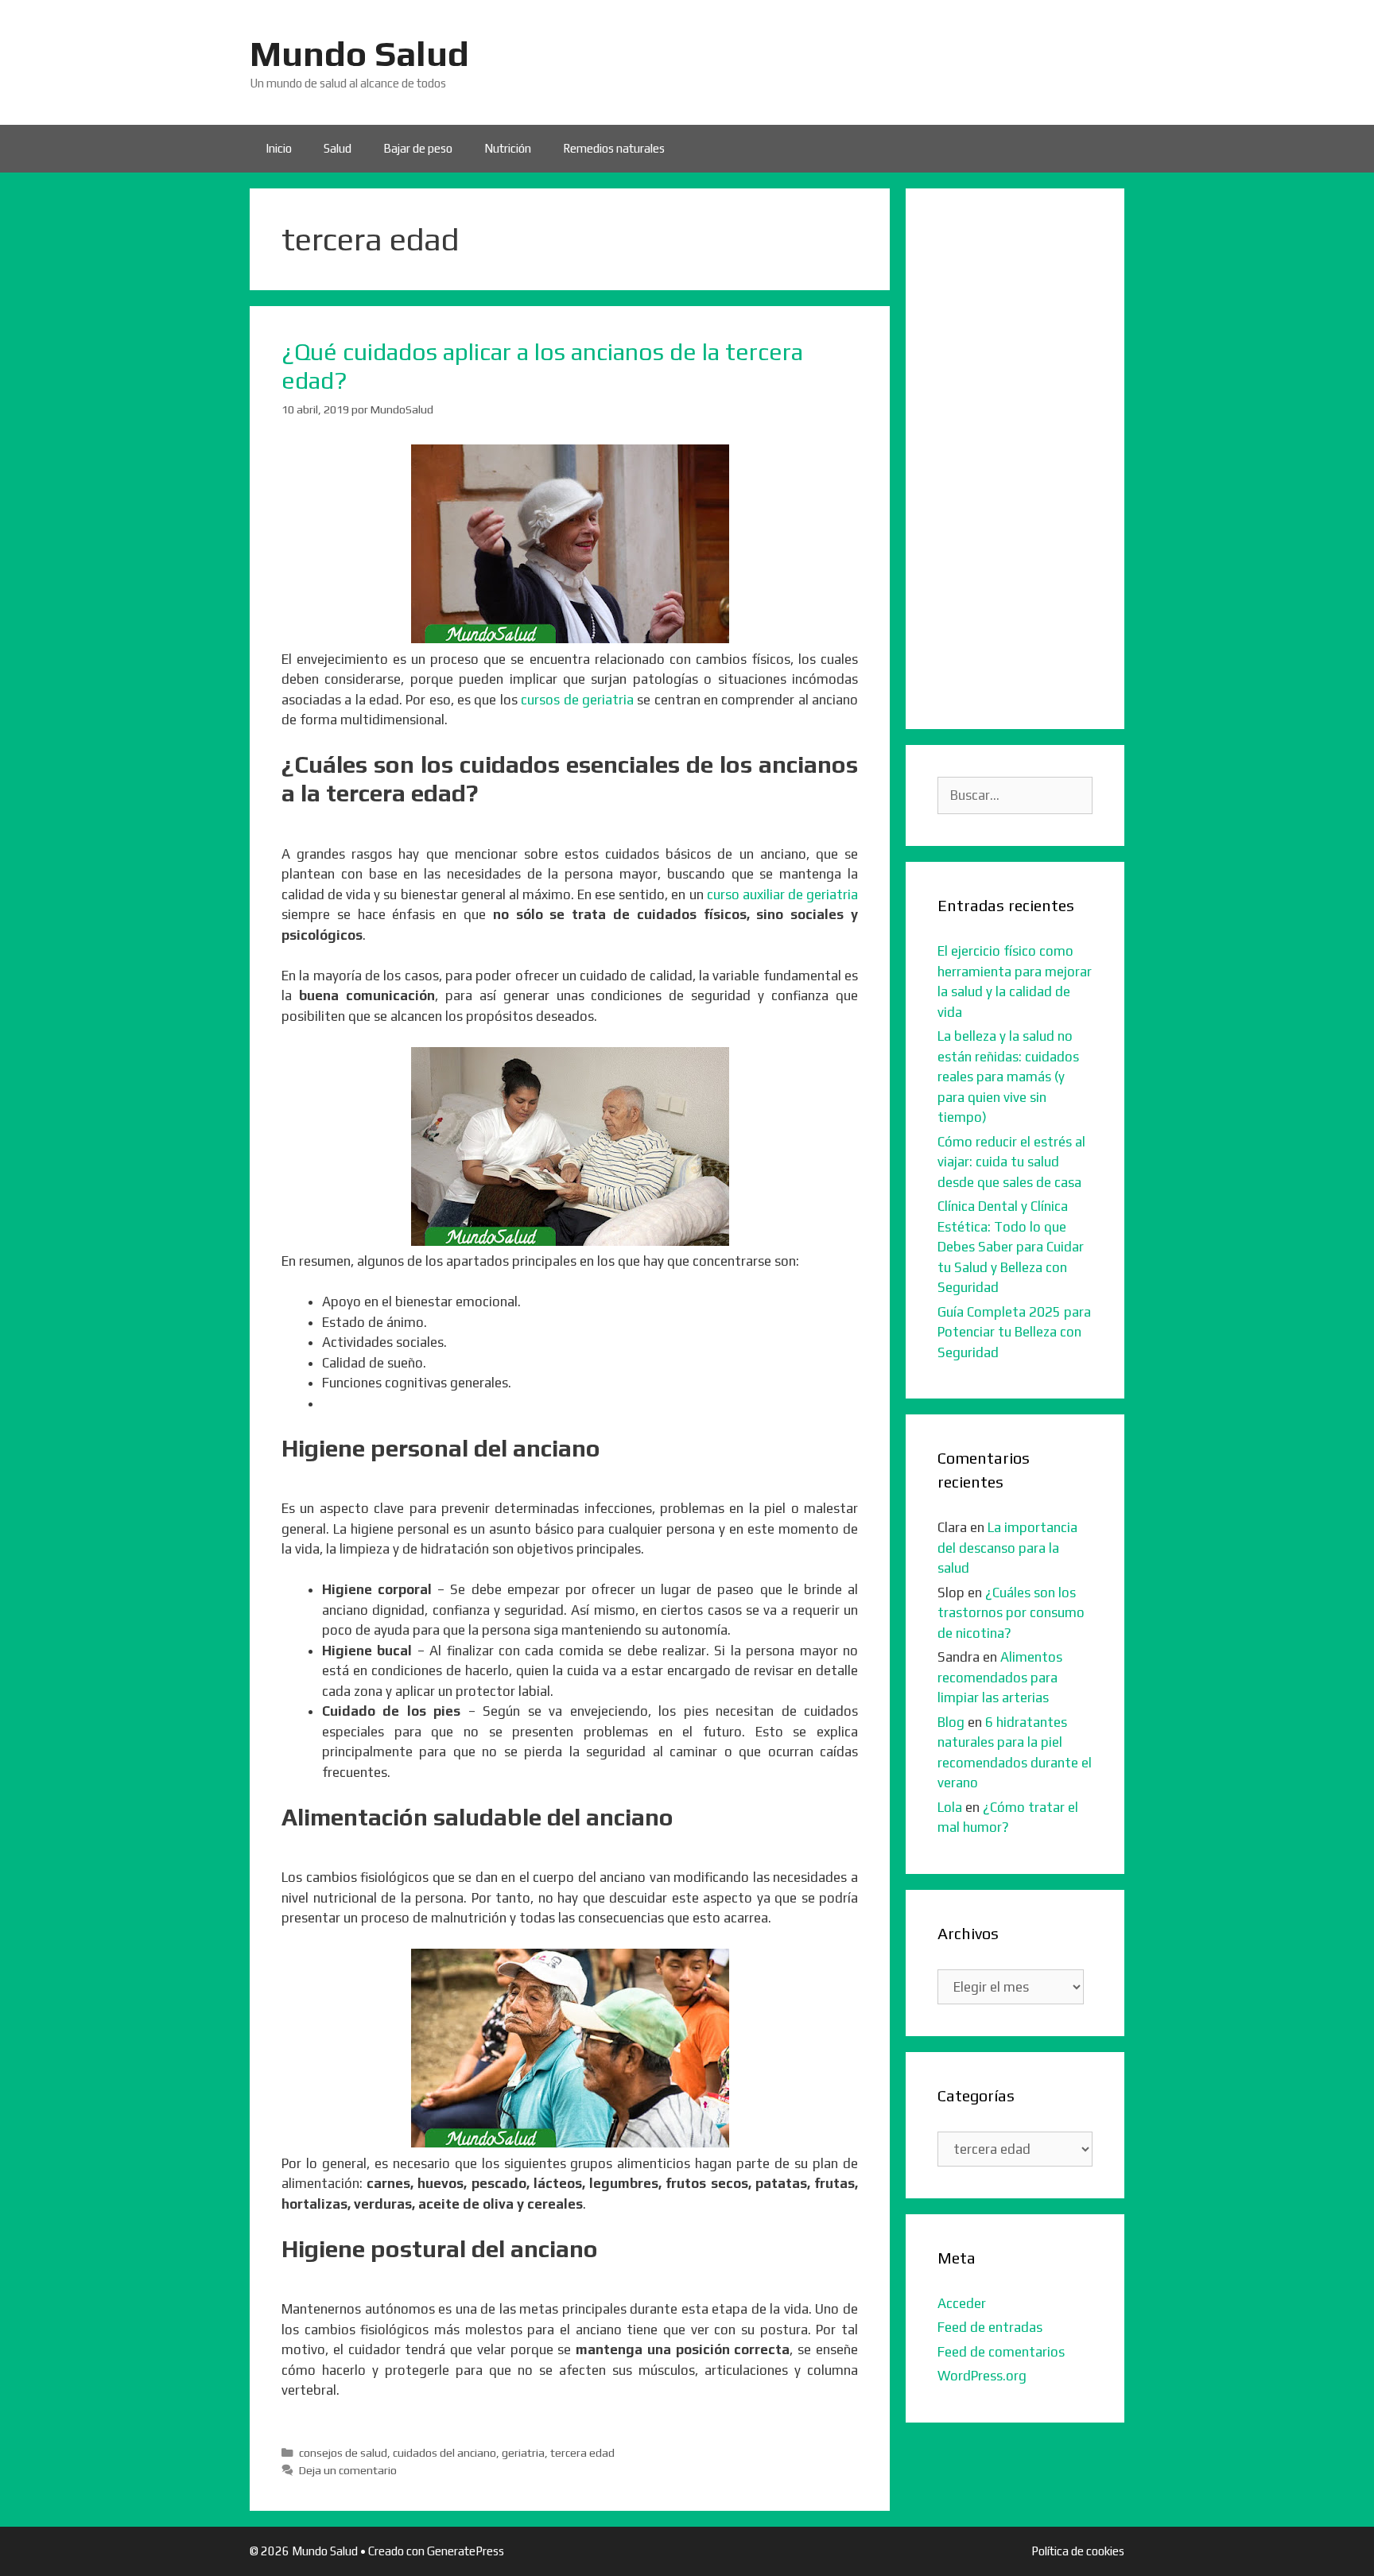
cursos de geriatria (577, 700)
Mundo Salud (359, 53)
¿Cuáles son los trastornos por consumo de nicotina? (1011, 1613)
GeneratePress (466, 2551)
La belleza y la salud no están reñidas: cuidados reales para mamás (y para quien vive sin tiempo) (1008, 1077)
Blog (951, 1722)
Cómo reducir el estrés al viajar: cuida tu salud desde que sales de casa (1011, 1162)
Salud (338, 148)
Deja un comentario (348, 2470)
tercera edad (582, 2452)
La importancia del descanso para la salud (1007, 1548)
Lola (950, 1807)
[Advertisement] (1015, 459)
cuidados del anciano (444, 2452)
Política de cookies (1078, 2551)
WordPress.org (982, 2376)
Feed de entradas (990, 2327)
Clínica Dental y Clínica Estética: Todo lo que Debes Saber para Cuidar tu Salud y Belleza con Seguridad (1011, 1247)
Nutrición (508, 148)
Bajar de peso (418, 148)
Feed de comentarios (1001, 2352)
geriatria (523, 2452)
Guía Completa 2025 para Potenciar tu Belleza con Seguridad (1014, 1332)
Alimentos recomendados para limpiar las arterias (1000, 1677)
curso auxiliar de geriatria (782, 894)
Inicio (279, 148)
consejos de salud (343, 2452)
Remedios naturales (614, 148)
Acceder (962, 2303)
